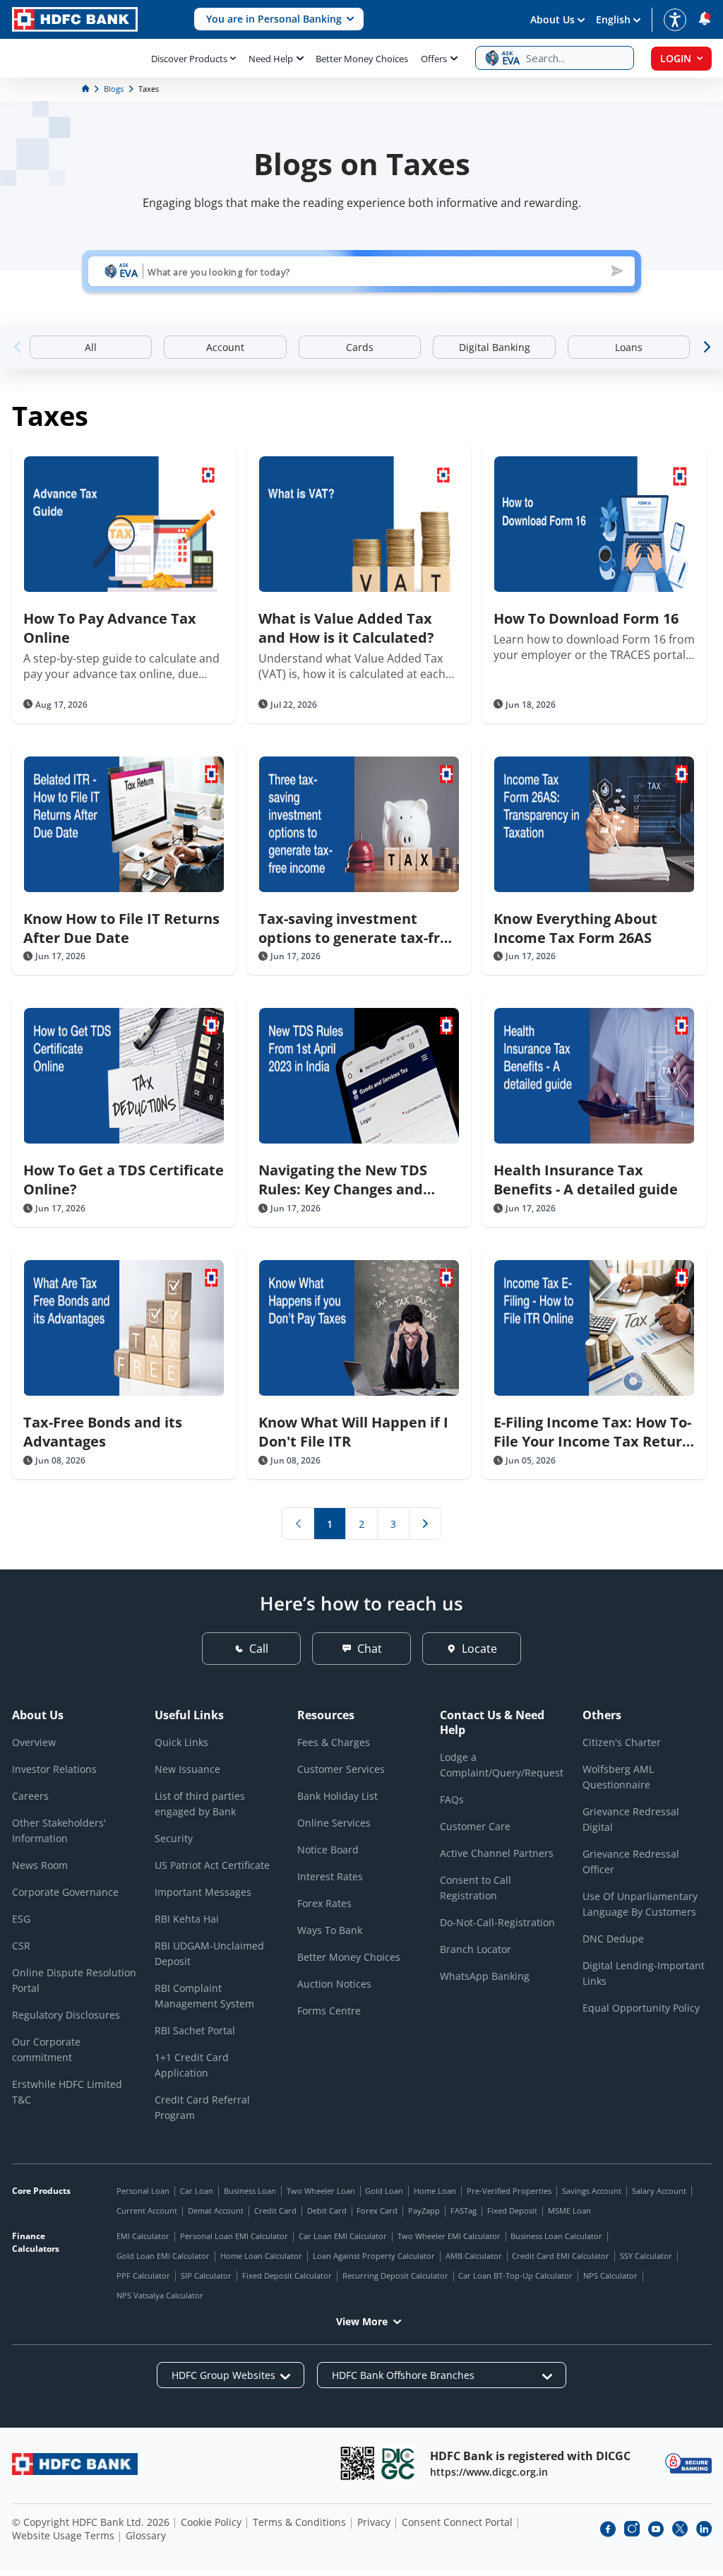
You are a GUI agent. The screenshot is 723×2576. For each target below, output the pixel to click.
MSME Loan (569, 2210)
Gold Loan (384, 2191)
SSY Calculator (646, 2256)
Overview (34, 1742)
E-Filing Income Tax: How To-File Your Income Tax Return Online (592, 1432)
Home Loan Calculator (261, 2256)
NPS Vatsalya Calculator (160, 2295)
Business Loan (250, 2191)
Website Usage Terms (63, 2535)
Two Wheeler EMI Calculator (449, 2236)
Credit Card (275, 2210)
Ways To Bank (330, 1930)
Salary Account (659, 2191)
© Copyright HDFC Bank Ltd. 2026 (91, 2522)
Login (676, 58)
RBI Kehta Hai (187, 1919)
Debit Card (327, 2210)
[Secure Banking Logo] (688, 2463)
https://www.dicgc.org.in (489, 2472)
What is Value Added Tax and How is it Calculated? (346, 628)
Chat (370, 1649)
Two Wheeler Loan (321, 2191)
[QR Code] (357, 2463)
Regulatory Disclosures (66, 2015)
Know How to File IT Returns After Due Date (121, 928)
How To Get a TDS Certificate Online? (124, 1180)
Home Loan (435, 2191)
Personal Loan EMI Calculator (234, 2236)
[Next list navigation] (425, 1524)
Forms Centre (329, 2011)
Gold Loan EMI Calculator (163, 2256)
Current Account (147, 2210)
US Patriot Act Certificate (212, 1865)
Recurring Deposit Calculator (395, 2275)
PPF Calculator (143, 2275)
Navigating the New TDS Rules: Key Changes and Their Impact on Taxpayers (354, 1180)
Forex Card (377, 2210)
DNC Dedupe (613, 1939)
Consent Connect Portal (457, 2522)
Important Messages (203, 1892)
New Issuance (187, 1769)
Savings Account (592, 2191)
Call (259, 1649)
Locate (479, 1649)
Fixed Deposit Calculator (287, 2275)
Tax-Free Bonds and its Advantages (103, 1432)
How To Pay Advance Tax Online (110, 628)
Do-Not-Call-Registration (497, 1922)
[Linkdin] (704, 2529)
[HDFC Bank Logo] (75, 19)
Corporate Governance (65, 1892)
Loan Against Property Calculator (374, 2256)
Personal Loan (143, 2191)
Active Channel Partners (497, 1853)
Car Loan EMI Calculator (343, 2236)
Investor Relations (54, 1769)
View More (362, 2321)
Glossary (146, 2535)
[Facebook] (608, 2529)
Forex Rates (324, 1903)
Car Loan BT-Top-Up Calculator (515, 2275)
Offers (434, 59)
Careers (30, 1796)
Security (174, 1838)
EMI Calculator (143, 2236)
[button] (279, 19)
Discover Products (189, 59)
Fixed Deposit (512, 2210)
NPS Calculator (610, 2275)
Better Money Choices (362, 59)
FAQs (452, 1799)
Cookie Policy (211, 2522)
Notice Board (328, 1850)
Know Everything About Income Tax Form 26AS (575, 928)
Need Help (271, 59)
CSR (21, 1946)
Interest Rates (330, 1876)
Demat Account (216, 2210)
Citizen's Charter (622, 1742)
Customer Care (475, 1826)
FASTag (464, 2210)
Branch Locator (476, 1949)
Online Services (334, 1823)
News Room (40, 1865)
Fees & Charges (334, 1742)
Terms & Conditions (299, 2522)
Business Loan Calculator (556, 2236)
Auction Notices (334, 1984)
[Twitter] (680, 2529)
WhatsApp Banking (485, 1976)
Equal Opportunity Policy (641, 2008)
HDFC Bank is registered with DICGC (530, 2456)
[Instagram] (632, 2529)
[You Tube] (656, 2529)
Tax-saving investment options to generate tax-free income (358, 928)
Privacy (374, 2522)
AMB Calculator (474, 2256)
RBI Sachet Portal (195, 2030)
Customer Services (341, 1769)
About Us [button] (552, 19)
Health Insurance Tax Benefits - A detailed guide (586, 1180)
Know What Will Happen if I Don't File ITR (353, 1432)
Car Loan (197, 2191)
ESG (21, 1919)
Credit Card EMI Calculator (561, 2256)
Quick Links (181, 1742)
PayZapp (424, 2210)
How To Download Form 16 (586, 618)
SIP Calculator (206, 2275)
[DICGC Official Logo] (398, 2463)
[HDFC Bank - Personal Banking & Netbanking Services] (75, 2464)
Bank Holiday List (337, 1796)
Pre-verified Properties (509, 2191)
